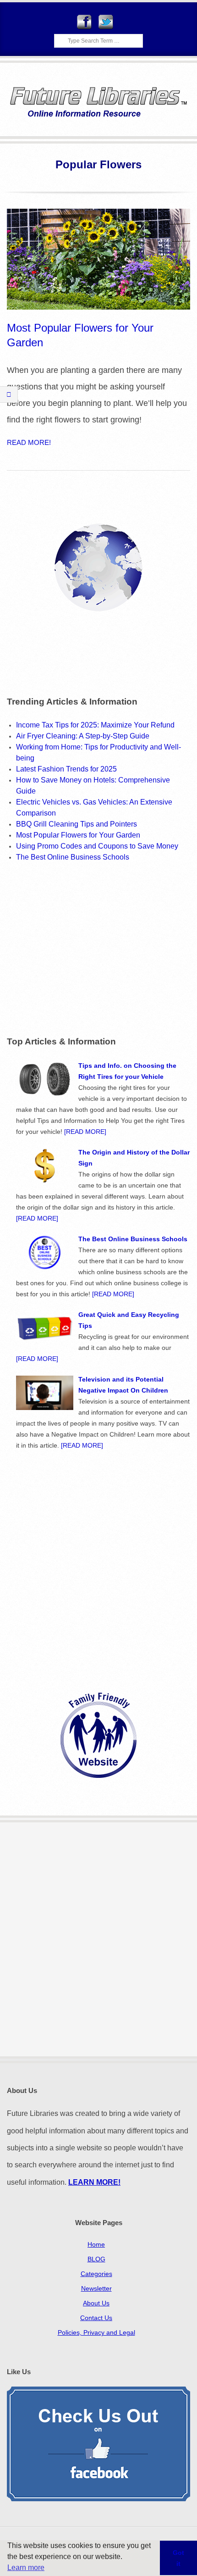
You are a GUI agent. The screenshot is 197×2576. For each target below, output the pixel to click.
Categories (96, 2274)
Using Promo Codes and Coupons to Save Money (97, 846)
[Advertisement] (84, 948)
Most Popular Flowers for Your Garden (78, 835)
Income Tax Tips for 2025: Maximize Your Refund (95, 725)
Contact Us (96, 2318)
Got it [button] (178, 2558)
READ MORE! (29, 442)
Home (96, 2244)
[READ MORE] (84, 1132)
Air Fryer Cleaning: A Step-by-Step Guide (83, 736)
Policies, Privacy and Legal (96, 2332)
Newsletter (96, 2288)
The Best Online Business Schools (73, 857)
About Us (96, 2303)
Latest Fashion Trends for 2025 (66, 769)
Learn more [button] (26, 2568)
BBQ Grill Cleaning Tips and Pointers (77, 824)
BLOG (96, 2259)
